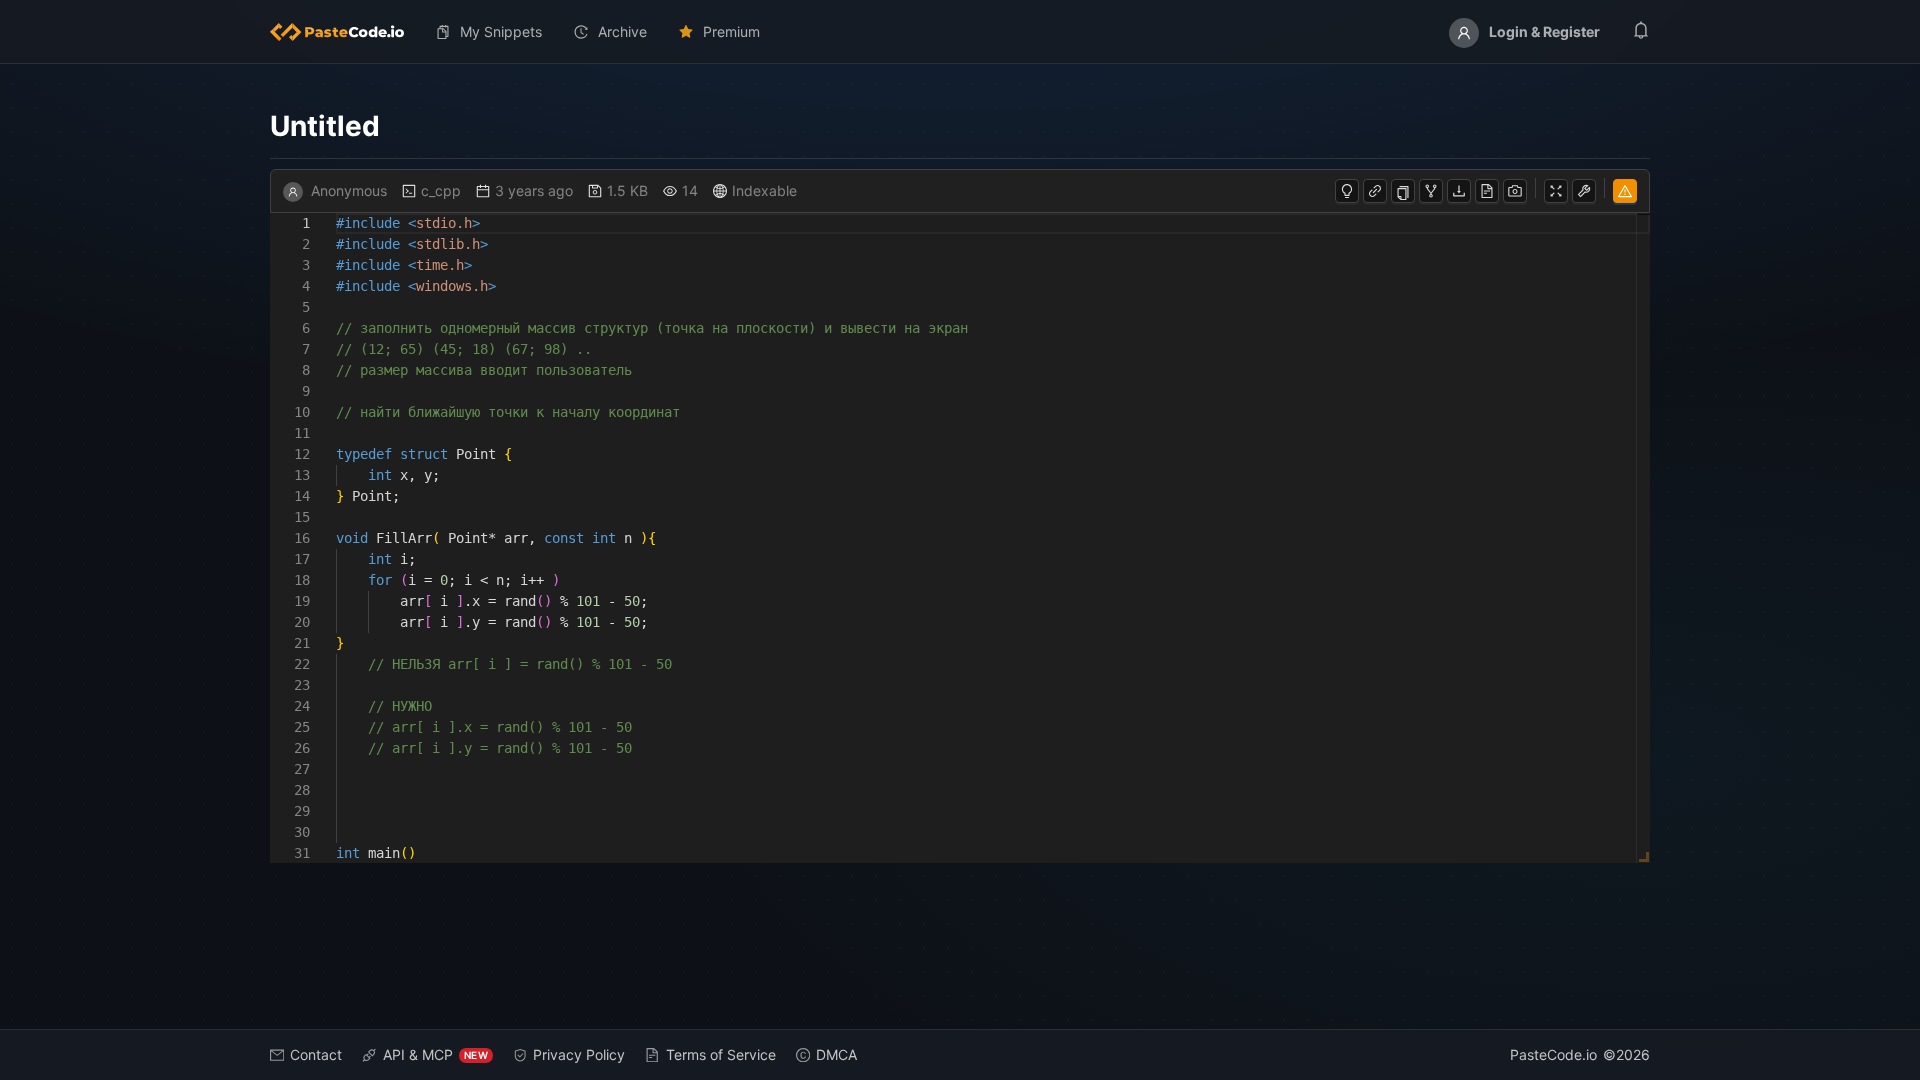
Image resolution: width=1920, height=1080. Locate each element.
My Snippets (501, 31)
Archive (622, 31)
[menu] (960, 32)
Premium (731, 31)
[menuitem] (345, 32)
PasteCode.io (1553, 1054)
